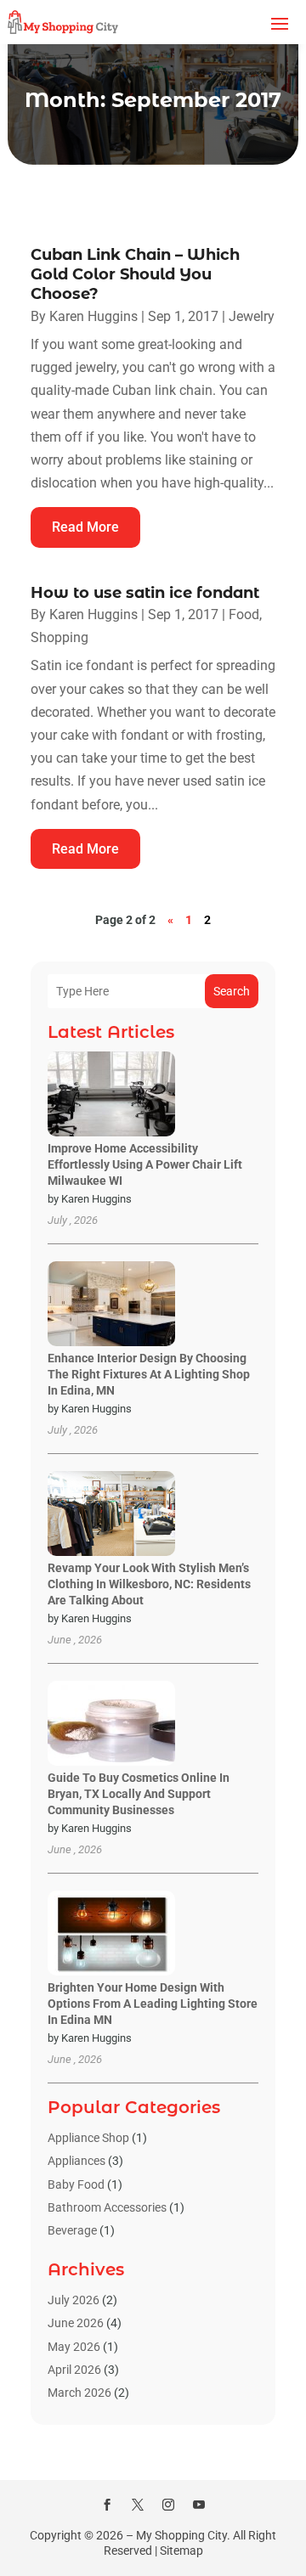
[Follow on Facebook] (107, 2505)
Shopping (59, 637)
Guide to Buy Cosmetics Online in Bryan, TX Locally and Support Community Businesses (139, 1794)
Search (232, 991)
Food (244, 614)
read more (85, 527)
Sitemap (181, 2551)
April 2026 (74, 2370)
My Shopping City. (183, 2535)
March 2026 (79, 2393)
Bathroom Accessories (107, 2207)
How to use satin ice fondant (145, 593)
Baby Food (76, 2184)
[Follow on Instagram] (168, 2505)
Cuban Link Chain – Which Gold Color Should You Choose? (135, 275)
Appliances (76, 2161)
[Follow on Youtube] (199, 2505)
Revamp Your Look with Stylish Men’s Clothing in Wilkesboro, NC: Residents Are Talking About (149, 1584)
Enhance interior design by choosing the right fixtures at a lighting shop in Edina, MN (149, 1374)
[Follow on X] (138, 2505)
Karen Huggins (93, 316)
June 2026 (76, 2323)
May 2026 (74, 2347)
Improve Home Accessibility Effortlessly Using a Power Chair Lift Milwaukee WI (145, 1164)
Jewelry (252, 316)
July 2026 (74, 2300)
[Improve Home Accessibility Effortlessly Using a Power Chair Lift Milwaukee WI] (111, 1095)
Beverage (72, 2230)
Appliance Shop (88, 2138)
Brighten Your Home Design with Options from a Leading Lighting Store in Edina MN (153, 2004)
